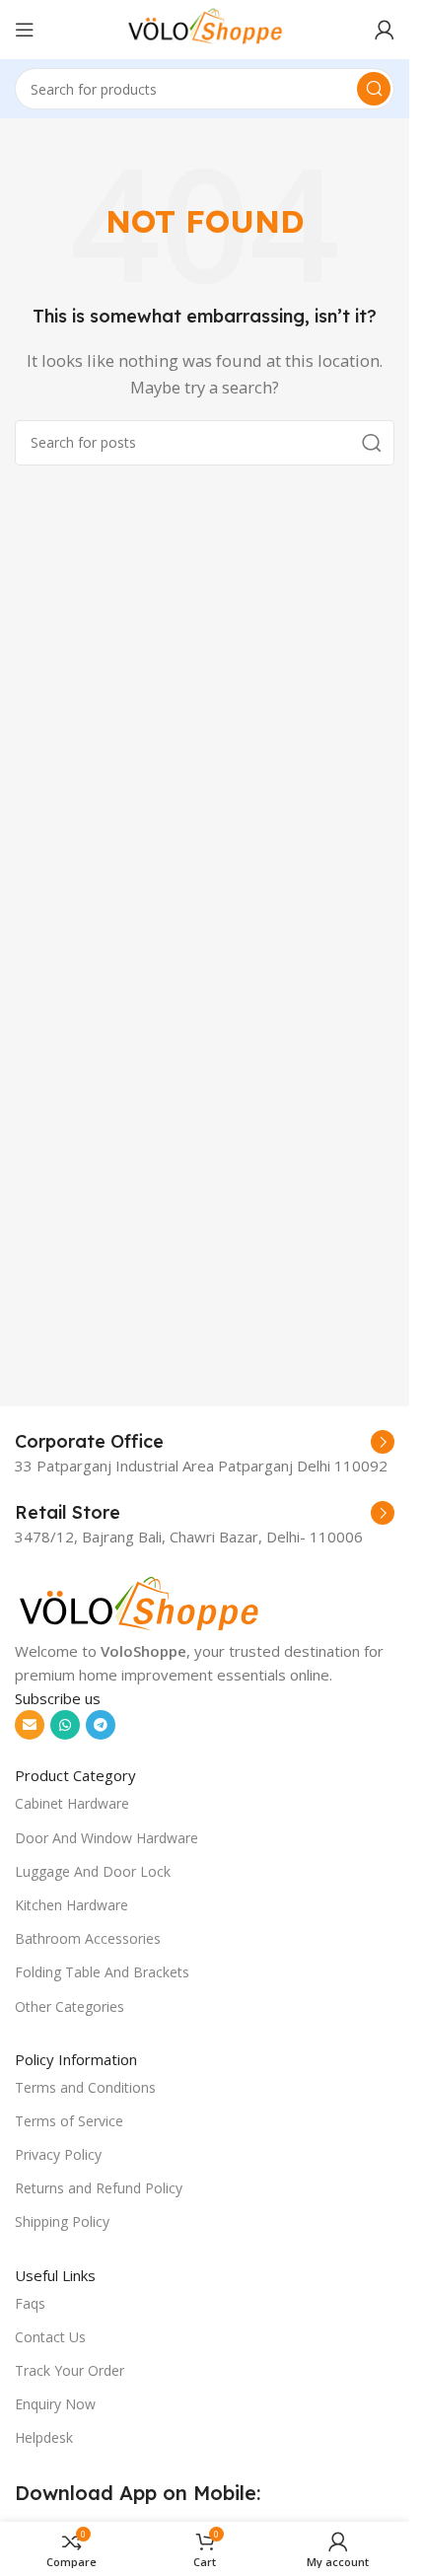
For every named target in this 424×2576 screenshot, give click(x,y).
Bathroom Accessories (88, 1938)
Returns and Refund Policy (99, 2188)
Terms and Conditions (85, 2087)
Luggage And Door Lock (93, 1871)
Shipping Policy (62, 2221)
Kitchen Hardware (71, 1905)
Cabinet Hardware (72, 1803)
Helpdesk (44, 2437)
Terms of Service (69, 2121)
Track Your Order (70, 2370)
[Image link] (138, 1604)
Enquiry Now (55, 2404)
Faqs (30, 2303)
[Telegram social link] (101, 1725)
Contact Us (50, 2337)
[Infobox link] (205, 1442)
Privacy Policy (58, 2154)
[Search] (374, 89)
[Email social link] (30, 1725)
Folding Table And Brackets (102, 1972)
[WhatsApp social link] (65, 1725)
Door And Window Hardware (106, 1838)
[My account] (385, 30)
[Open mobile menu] (25, 30)
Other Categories (70, 2006)
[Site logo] (205, 28)
